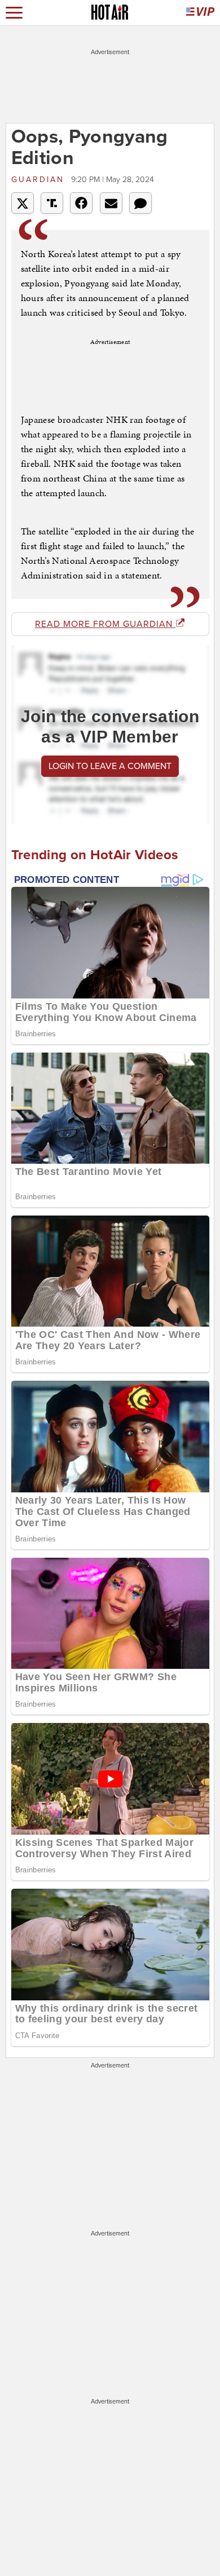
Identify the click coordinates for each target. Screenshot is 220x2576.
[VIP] (200, 13)
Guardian (40, 180)
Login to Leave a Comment (110, 766)
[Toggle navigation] (14, 13)
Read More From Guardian (105, 624)
